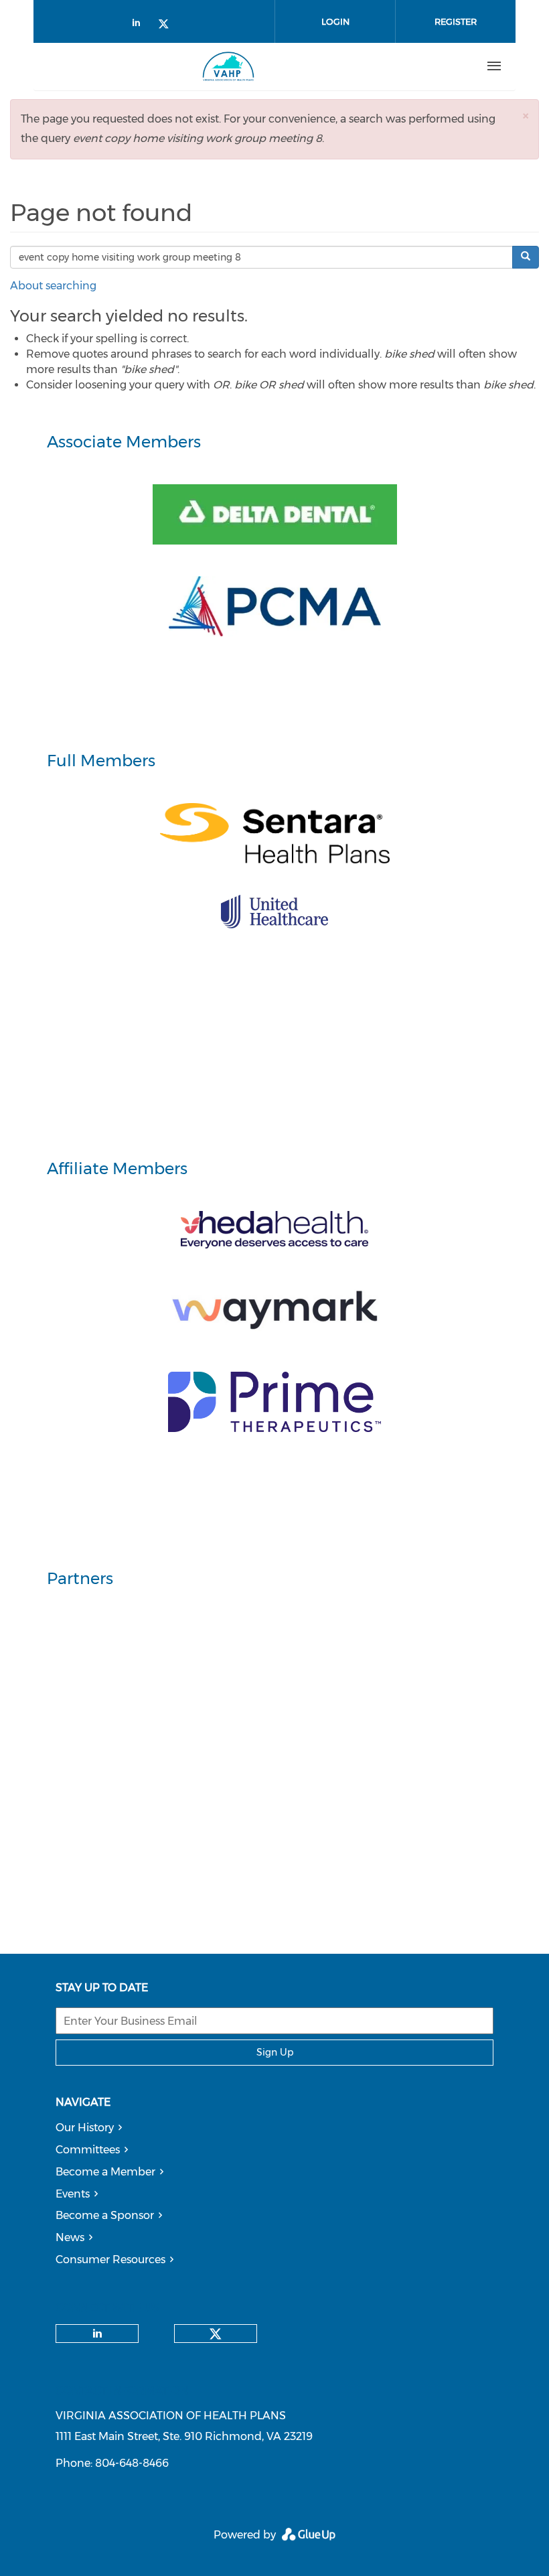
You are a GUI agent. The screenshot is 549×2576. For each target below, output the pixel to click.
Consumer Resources (110, 2260)
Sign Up (275, 2052)
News (70, 2237)
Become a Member (105, 2172)
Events (73, 2194)
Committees (88, 2150)
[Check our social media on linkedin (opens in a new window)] (140, 25)
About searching (53, 286)
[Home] (228, 66)
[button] (526, 116)
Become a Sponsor (105, 2215)
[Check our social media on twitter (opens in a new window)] (168, 25)
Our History (85, 2128)
